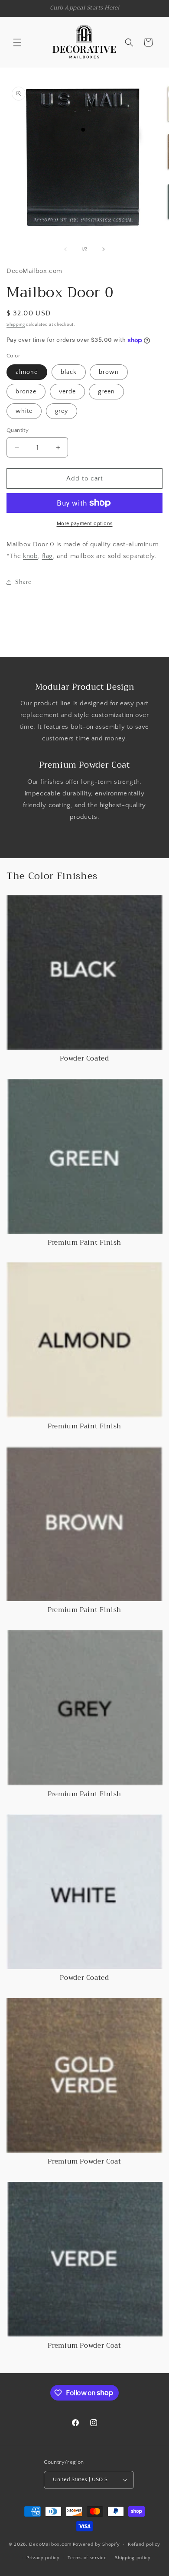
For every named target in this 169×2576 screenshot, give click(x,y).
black (69, 372)
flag (47, 556)
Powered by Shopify (96, 2544)
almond (27, 372)
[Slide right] (104, 249)
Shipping (16, 325)
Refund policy (144, 2544)
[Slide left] (65, 249)
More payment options (85, 524)
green (106, 392)
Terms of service (87, 2558)
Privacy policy (43, 2558)
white (24, 411)
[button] (17, 42)
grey (62, 411)
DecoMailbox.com (50, 2544)
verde (67, 392)
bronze (26, 392)
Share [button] (23, 582)
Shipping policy (133, 2558)
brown (109, 372)
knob (30, 556)
